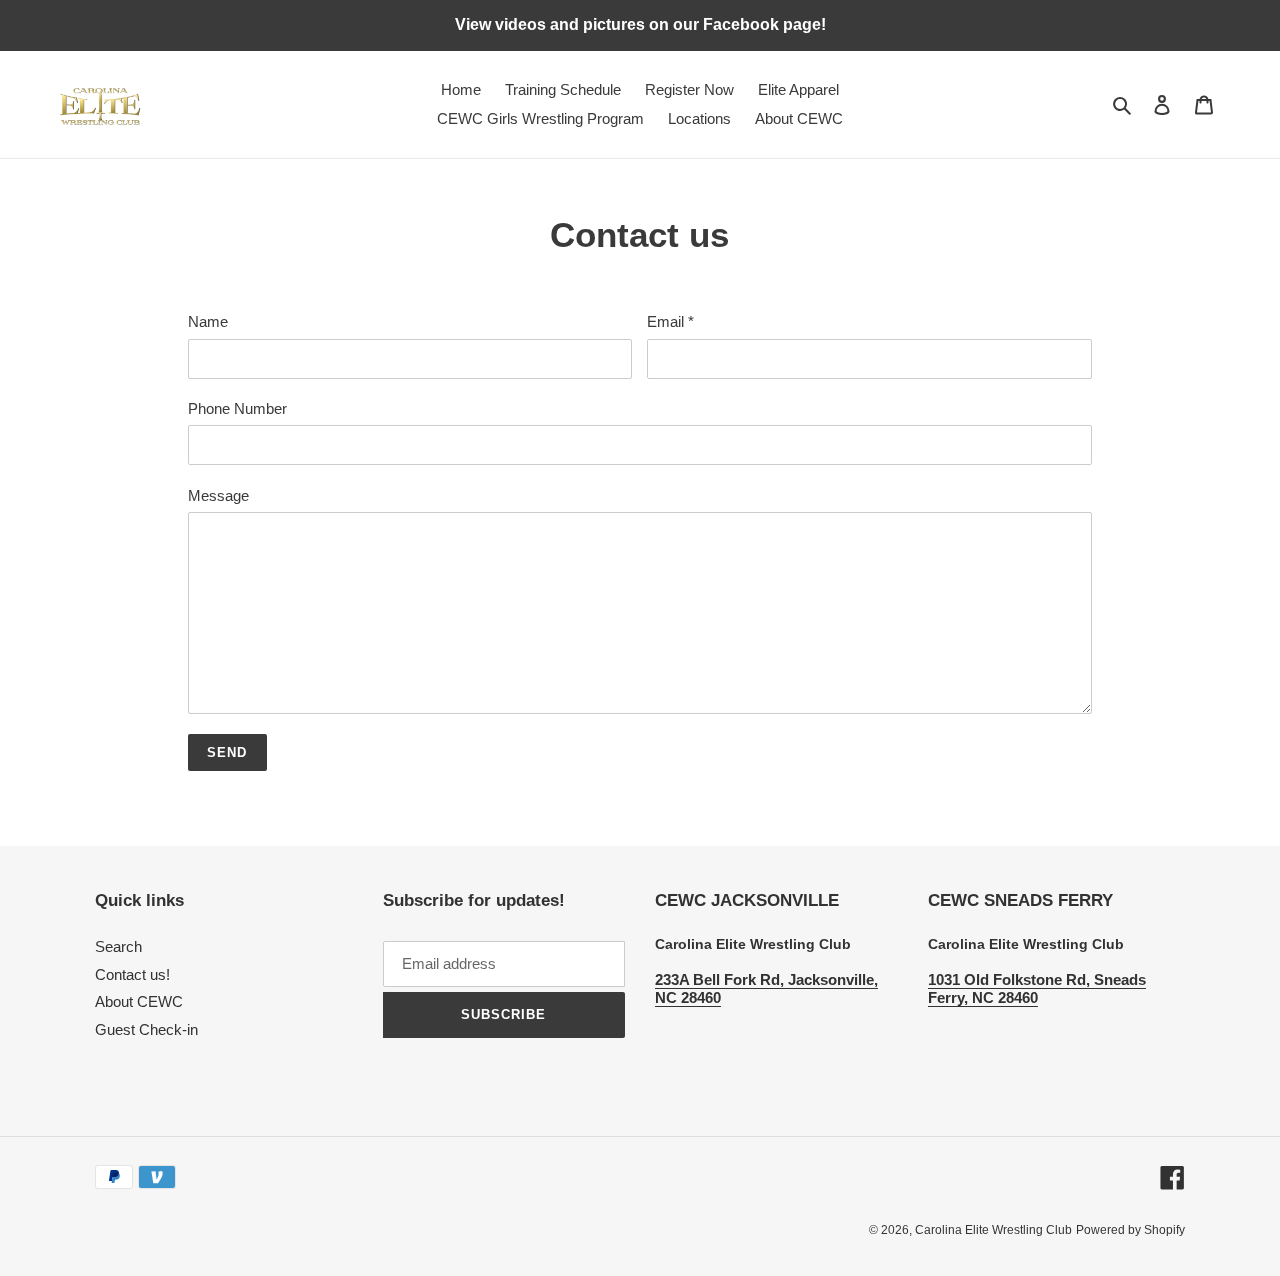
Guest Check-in (146, 1029)
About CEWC (139, 1001)
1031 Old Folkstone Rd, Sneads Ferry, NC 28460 (1037, 988)
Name (208, 321)
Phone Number (237, 408)
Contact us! (132, 974)
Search (118, 946)
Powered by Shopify (1130, 1230)
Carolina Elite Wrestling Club (993, 1230)
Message (218, 495)
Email (670, 321)
